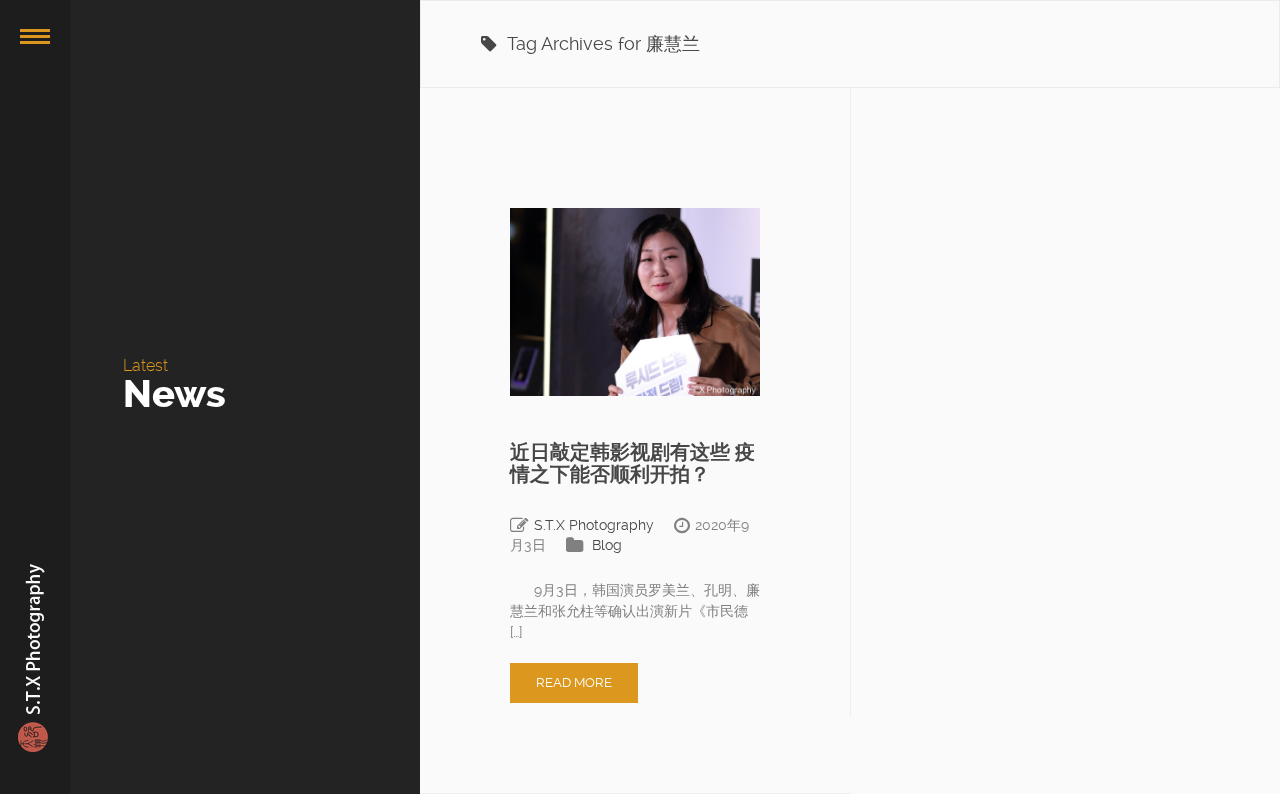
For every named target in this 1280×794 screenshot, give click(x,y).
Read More (574, 682)
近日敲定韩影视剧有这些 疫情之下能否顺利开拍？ (632, 463)
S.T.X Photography (594, 525)
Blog (607, 545)
